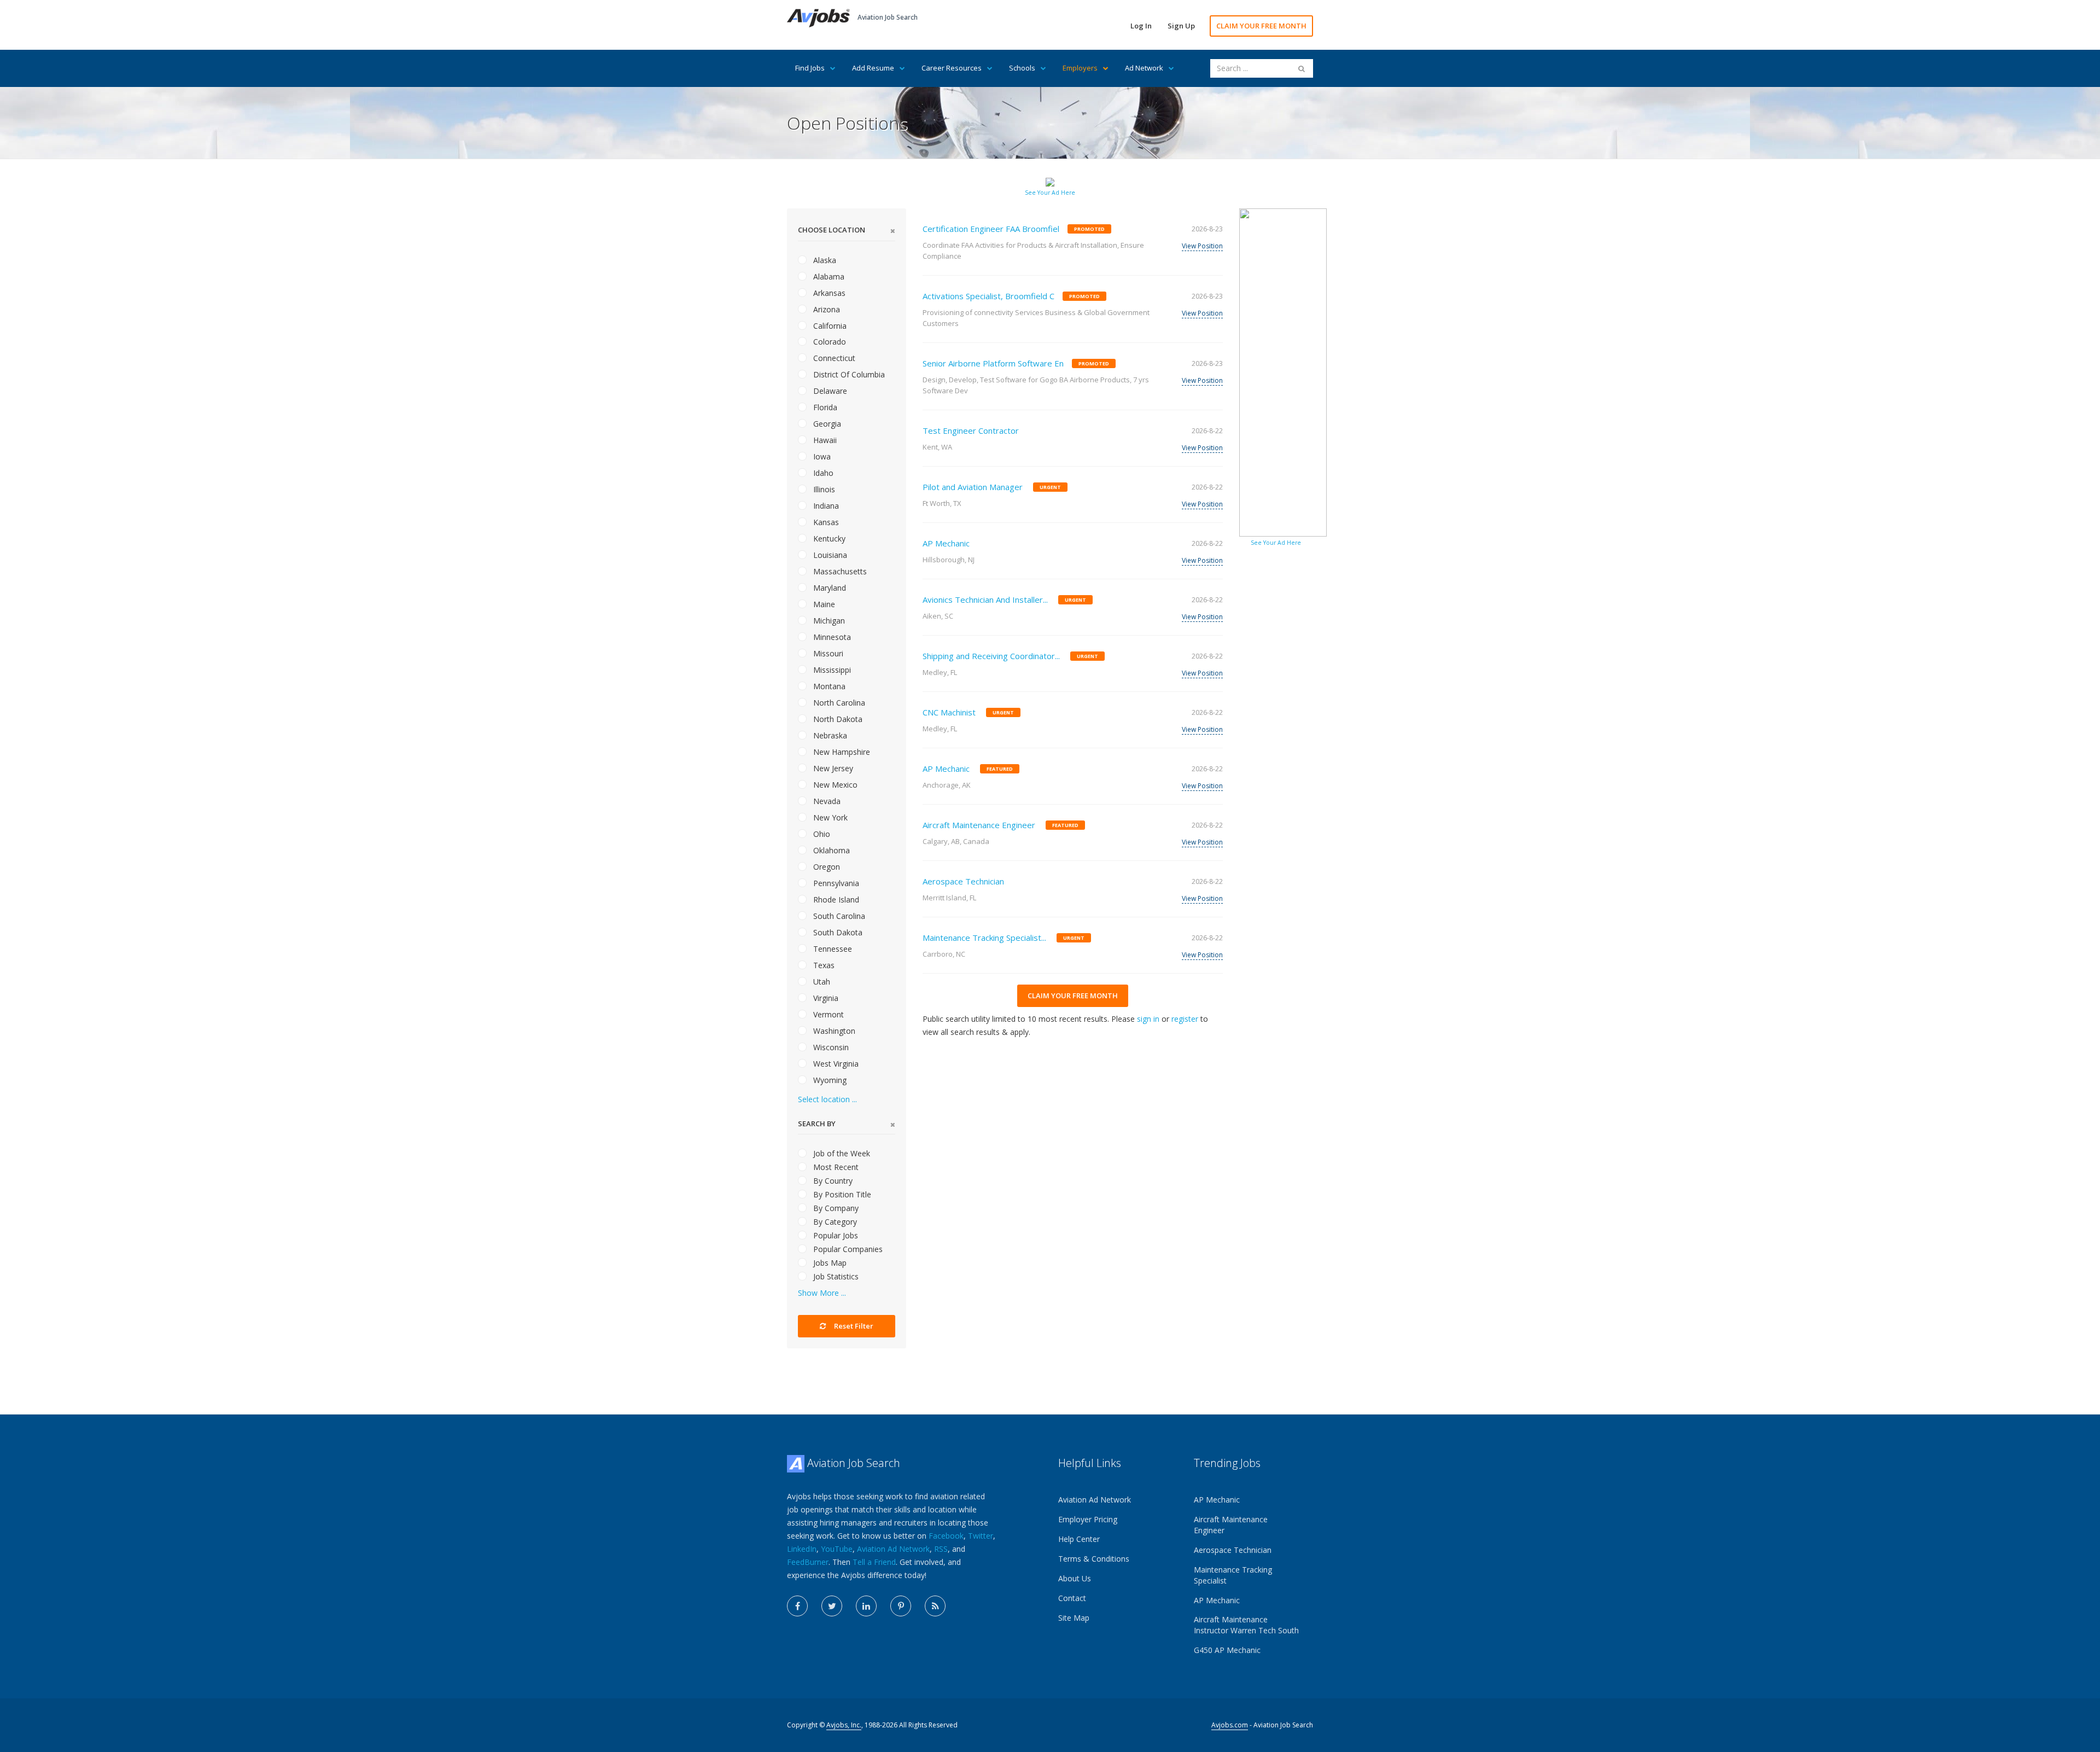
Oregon (826, 867)
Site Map (1074, 1618)
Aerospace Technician (963, 881)
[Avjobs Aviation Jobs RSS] (935, 1606)
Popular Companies (847, 1249)
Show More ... (822, 1293)
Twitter (981, 1536)
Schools (1022, 68)
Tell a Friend (874, 1562)
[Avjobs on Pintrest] (901, 1606)
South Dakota (837, 932)
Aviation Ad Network (893, 1549)
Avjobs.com (1230, 1725)
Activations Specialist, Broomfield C (988, 296)
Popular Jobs (835, 1235)
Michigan (828, 621)
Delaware (829, 391)
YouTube (837, 1549)
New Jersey (832, 768)
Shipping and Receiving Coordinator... (991, 656)
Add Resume (873, 68)
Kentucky (828, 539)
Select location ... (827, 1099)
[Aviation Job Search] (818, 17)
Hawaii (824, 440)
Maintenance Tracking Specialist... (984, 938)
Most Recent (835, 1167)
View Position (1202, 246)
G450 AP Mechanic (1227, 1650)
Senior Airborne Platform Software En (993, 363)
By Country (832, 1181)
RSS (941, 1549)
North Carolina (838, 703)
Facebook (946, 1536)
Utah (821, 982)
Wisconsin (830, 1047)
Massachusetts (839, 571)
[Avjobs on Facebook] (797, 1606)
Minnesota (831, 637)
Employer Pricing (1088, 1519)
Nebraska (829, 735)
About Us (1075, 1578)
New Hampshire (841, 752)
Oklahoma (830, 850)
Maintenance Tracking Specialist (1233, 1575)
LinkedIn (802, 1549)
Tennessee (832, 949)
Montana (828, 686)
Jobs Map (829, 1263)
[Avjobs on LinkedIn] (866, 1606)
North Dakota (837, 719)
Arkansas (828, 293)
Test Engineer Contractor (971, 430)
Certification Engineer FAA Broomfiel (991, 229)
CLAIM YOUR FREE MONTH (1261, 26)
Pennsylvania (835, 883)
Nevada (826, 801)
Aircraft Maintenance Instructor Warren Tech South (1246, 1625)
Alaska (824, 260)
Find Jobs (810, 68)
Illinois (823, 489)
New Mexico (834, 785)
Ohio (821, 834)
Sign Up (1181, 26)
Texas (823, 965)
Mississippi (831, 670)
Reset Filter (853, 1326)
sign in (1148, 1019)
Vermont (827, 1014)
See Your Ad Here (1050, 193)
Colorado (829, 342)
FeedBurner (808, 1562)
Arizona (826, 309)
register (1185, 1019)
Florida (824, 407)
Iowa (821, 456)
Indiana (825, 506)
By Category (834, 1222)
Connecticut (833, 358)
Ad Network (1144, 68)
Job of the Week (841, 1153)
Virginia (825, 998)
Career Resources (952, 68)
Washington (833, 1031)
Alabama (828, 277)
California (829, 326)
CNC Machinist (949, 712)
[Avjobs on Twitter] (832, 1606)
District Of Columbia (848, 374)
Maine (823, 604)
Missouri (827, 653)
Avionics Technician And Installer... (985, 599)
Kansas (825, 522)
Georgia (826, 424)
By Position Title (841, 1194)
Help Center (1079, 1539)
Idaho (822, 473)
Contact (1072, 1598)
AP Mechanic (946, 543)
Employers (1080, 68)
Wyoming (829, 1080)
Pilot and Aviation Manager (973, 487)
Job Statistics (835, 1276)
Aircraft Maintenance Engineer (979, 825)
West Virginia (835, 1064)
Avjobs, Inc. (844, 1725)
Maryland (829, 588)
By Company (835, 1208)
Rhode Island (835, 900)
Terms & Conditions (1094, 1559)
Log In (1141, 26)
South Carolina (838, 916)
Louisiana (829, 555)
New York (829, 817)
